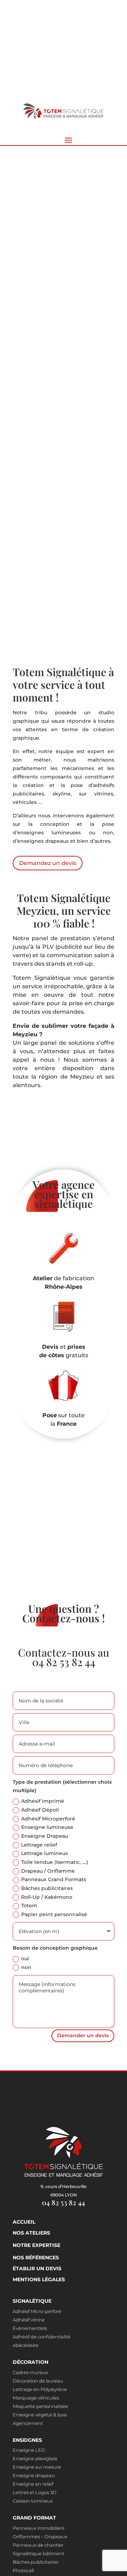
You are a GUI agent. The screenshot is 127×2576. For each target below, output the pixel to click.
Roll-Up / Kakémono (47, 1897)
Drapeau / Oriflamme (48, 1871)
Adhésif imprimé (43, 1801)
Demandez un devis (47, 413)
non (26, 1967)
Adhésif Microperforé (48, 1819)
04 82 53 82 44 (64, 1662)
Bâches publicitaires (47, 1888)
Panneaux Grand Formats (54, 1879)
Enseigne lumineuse (47, 1827)
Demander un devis (83, 2035)
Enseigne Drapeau (45, 1836)
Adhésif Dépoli (40, 1810)
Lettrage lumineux (45, 1853)
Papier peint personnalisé (54, 1914)
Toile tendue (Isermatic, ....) (55, 1862)
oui (25, 1958)
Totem (29, 1906)
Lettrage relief (39, 1845)
